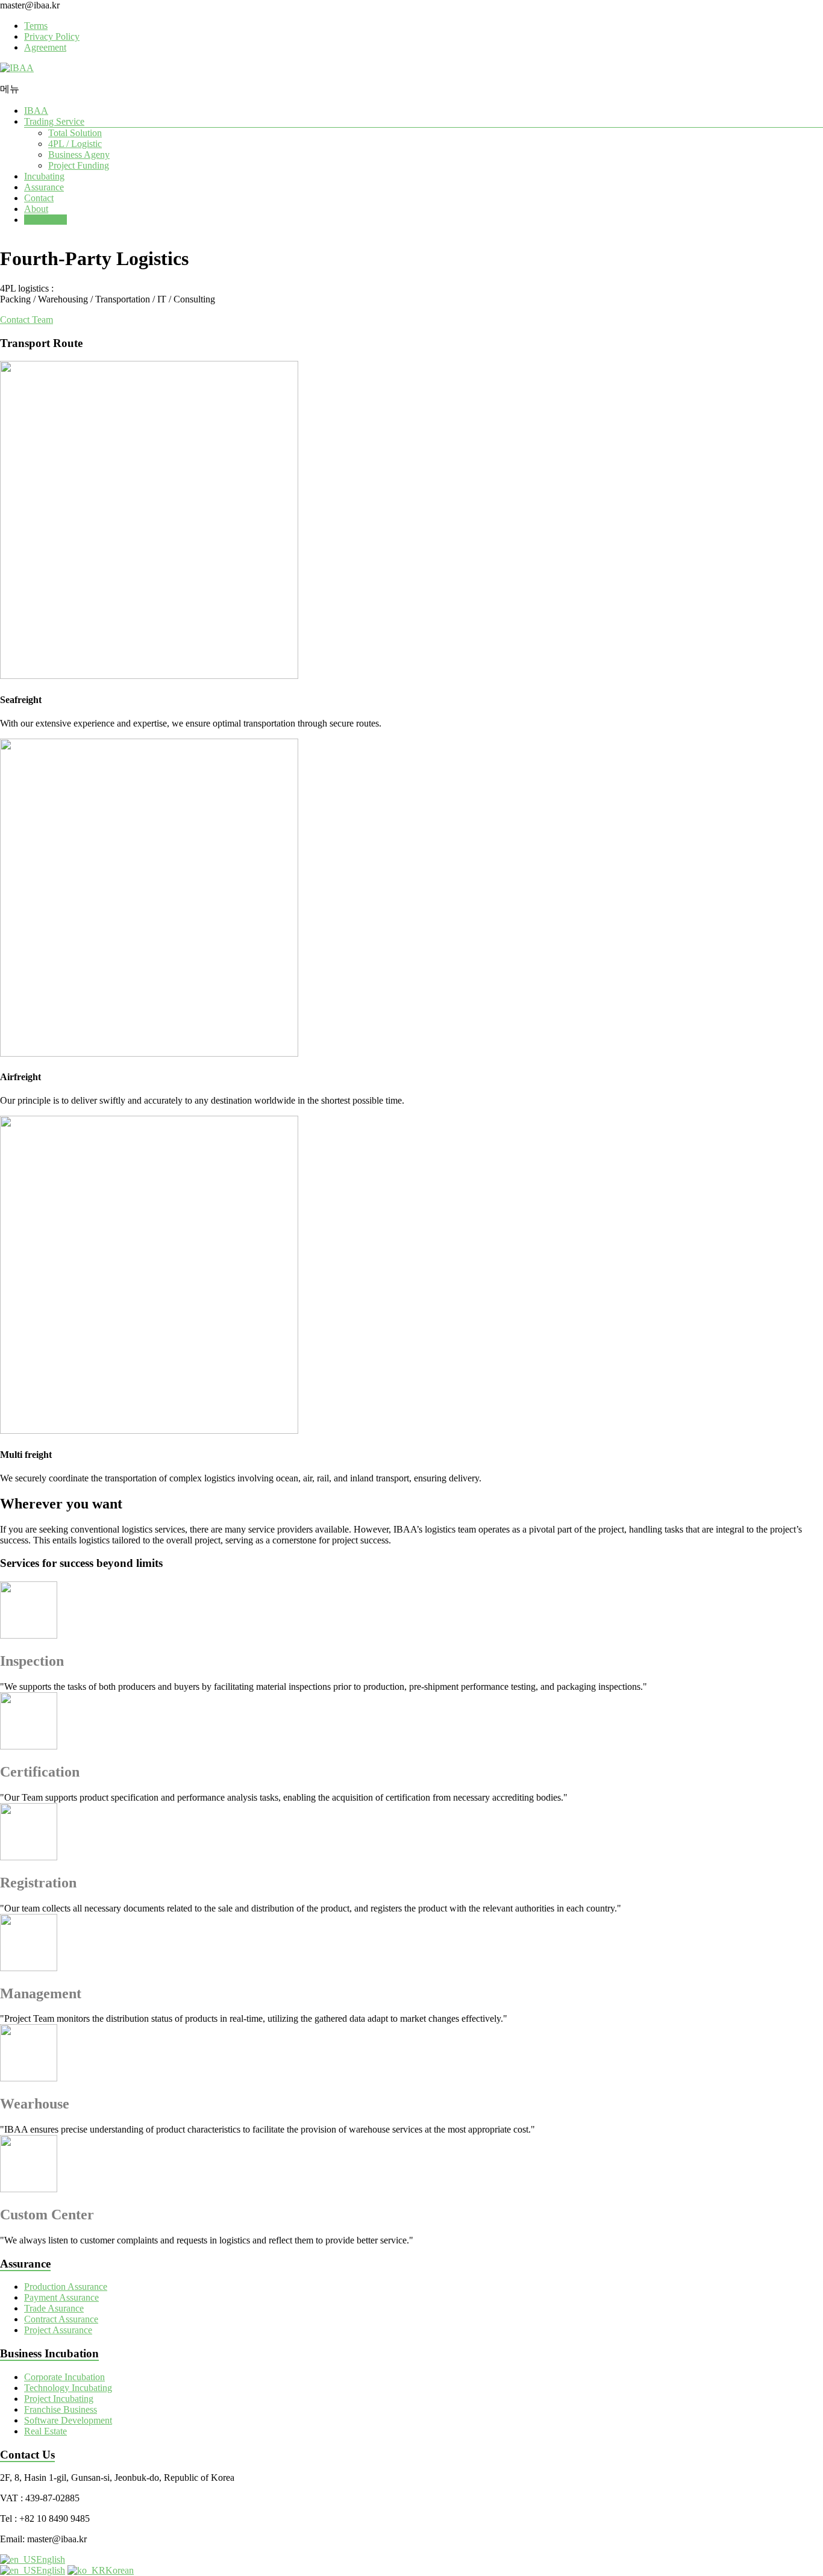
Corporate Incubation (64, 2377)
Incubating (44, 176)
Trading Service (54, 121)
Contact (39, 198)
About (36, 209)
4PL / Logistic (75, 144)
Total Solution (75, 133)
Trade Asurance (54, 2308)
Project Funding (79, 165)
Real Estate (45, 2431)
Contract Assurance (61, 2319)
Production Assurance (66, 2287)
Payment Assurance (61, 2297)
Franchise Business (61, 2409)
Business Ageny (79, 155)
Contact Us (45, 220)
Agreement (45, 47)
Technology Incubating (68, 2388)
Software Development (68, 2420)
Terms (36, 26)
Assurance (44, 187)
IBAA (36, 111)
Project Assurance (58, 2330)
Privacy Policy (52, 36)
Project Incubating (59, 2399)
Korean (120, 2570)
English (51, 2559)
